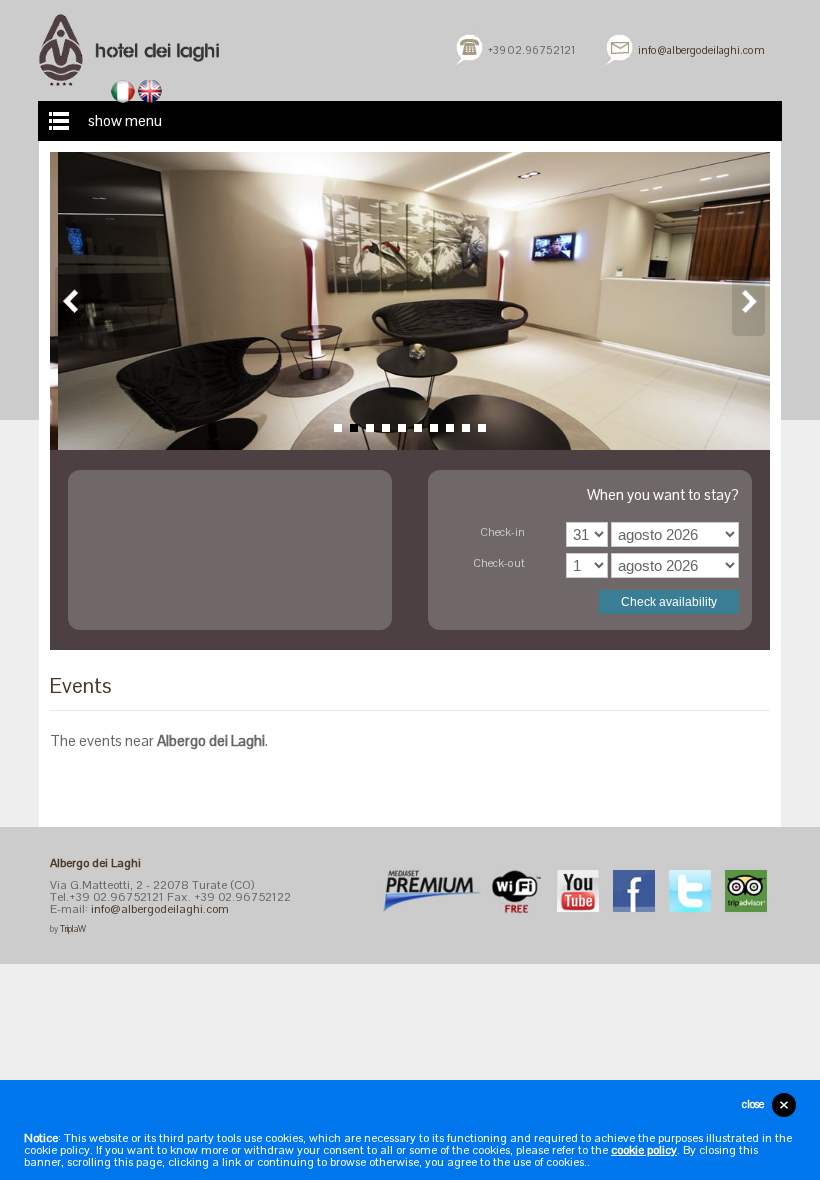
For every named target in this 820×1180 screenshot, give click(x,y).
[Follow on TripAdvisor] (746, 889)
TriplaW (73, 929)
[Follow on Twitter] (690, 889)
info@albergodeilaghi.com (701, 50)
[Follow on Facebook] (634, 889)
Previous (71, 301)
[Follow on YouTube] (578, 889)
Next (748, 301)
